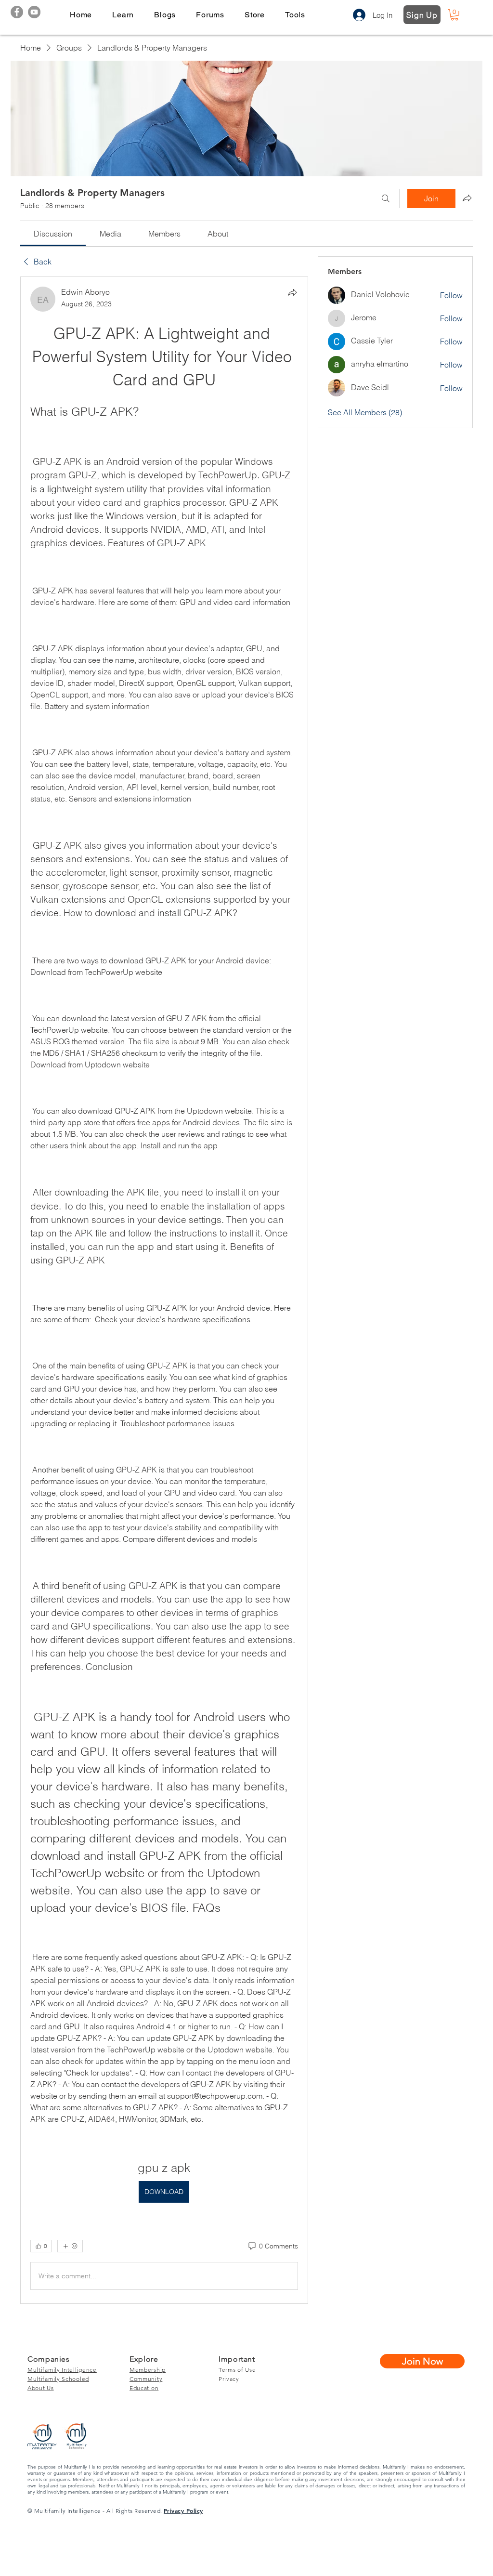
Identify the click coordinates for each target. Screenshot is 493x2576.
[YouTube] (34, 12)
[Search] (386, 198)
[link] (53, 234)
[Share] (292, 292)
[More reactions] (70, 2246)
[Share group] (467, 198)
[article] (164, 1290)
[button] (123, 15)
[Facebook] (17, 12)
